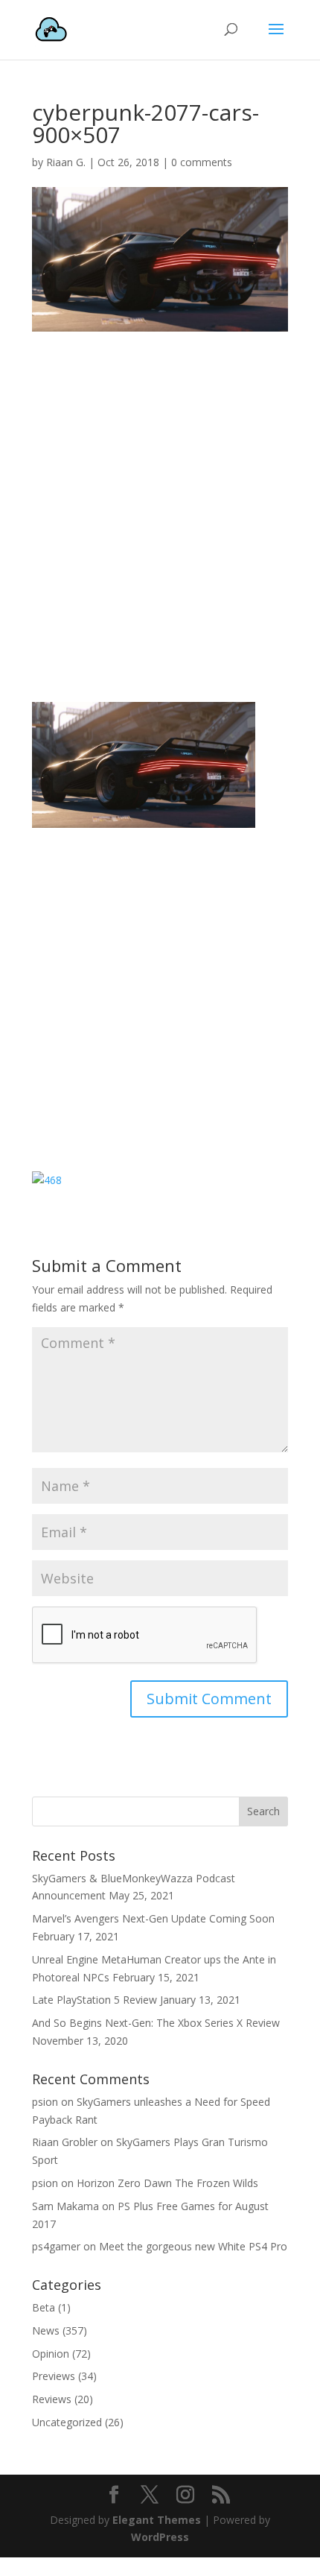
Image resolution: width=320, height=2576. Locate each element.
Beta (44, 2307)
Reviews (52, 2399)
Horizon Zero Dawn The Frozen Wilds (167, 2183)
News (46, 2330)
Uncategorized (67, 2422)
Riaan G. (66, 162)
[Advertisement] (160, 519)
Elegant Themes (157, 2520)
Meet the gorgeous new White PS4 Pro (193, 2246)
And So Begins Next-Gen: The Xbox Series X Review (156, 2023)
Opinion (51, 2354)
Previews (54, 2376)
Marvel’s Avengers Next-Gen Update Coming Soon (153, 1918)
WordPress (160, 2537)
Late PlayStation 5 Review (95, 2000)
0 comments (202, 162)
